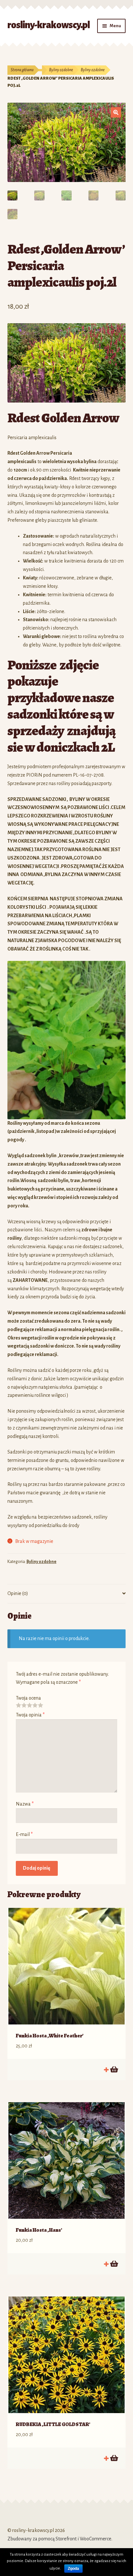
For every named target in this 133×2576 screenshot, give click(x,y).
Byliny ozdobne (61, 70)
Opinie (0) (18, 1593)
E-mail (24, 1834)
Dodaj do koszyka (114, 2069)
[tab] (67, 1594)
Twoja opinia (30, 1715)
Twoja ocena (28, 1698)
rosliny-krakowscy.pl (49, 25)
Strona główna (22, 70)
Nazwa (25, 1804)
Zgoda (73, 2569)
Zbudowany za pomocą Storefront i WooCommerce (59, 2539)
